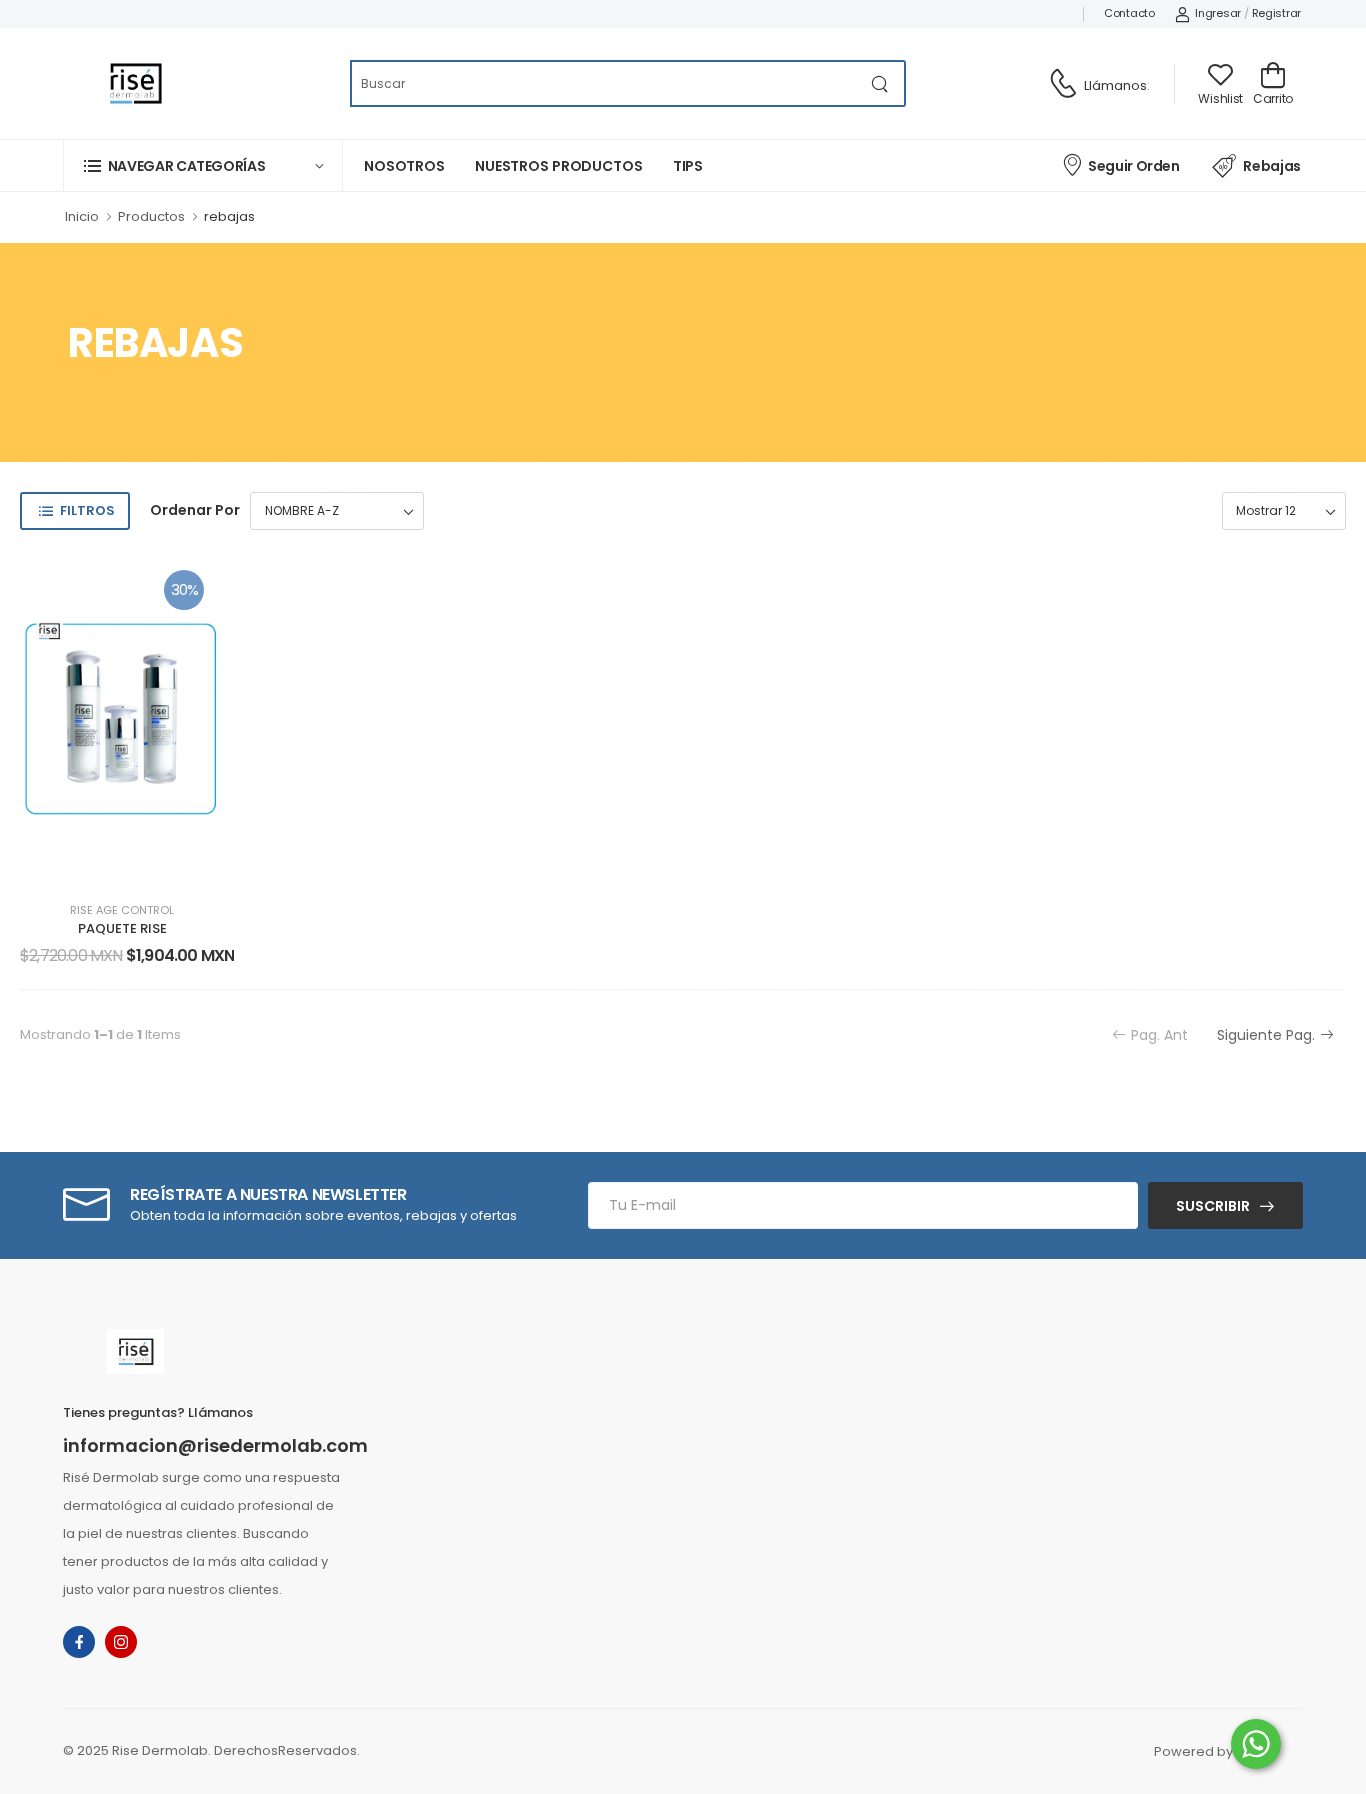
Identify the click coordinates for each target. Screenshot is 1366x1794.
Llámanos (1115, 85)
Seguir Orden (1133, 166)
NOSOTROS (404, 166)
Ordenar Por (195, 510)
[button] (203, 165)
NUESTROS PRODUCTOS (559, 166)
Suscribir (1213, 1206)
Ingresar (1218, 13)
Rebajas (1272, 166)
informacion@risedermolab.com (215, 1446)
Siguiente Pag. (1266, 1035)
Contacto (1129, 13)
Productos (151, 216)
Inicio (82, 216)
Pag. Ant (1159, 1035)
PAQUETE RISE (122, 928)
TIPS (688, 166)
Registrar (1276, 13)
